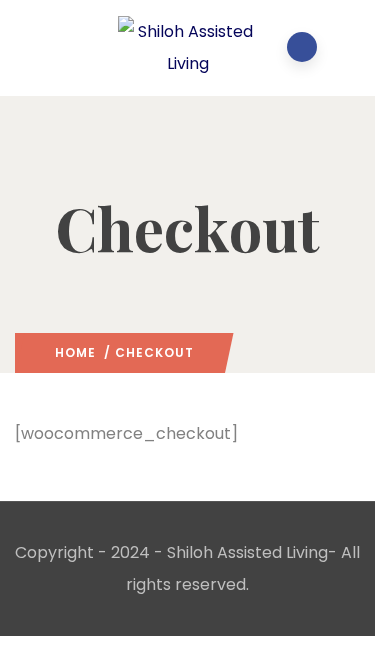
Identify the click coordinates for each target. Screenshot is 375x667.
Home (75, 352)
